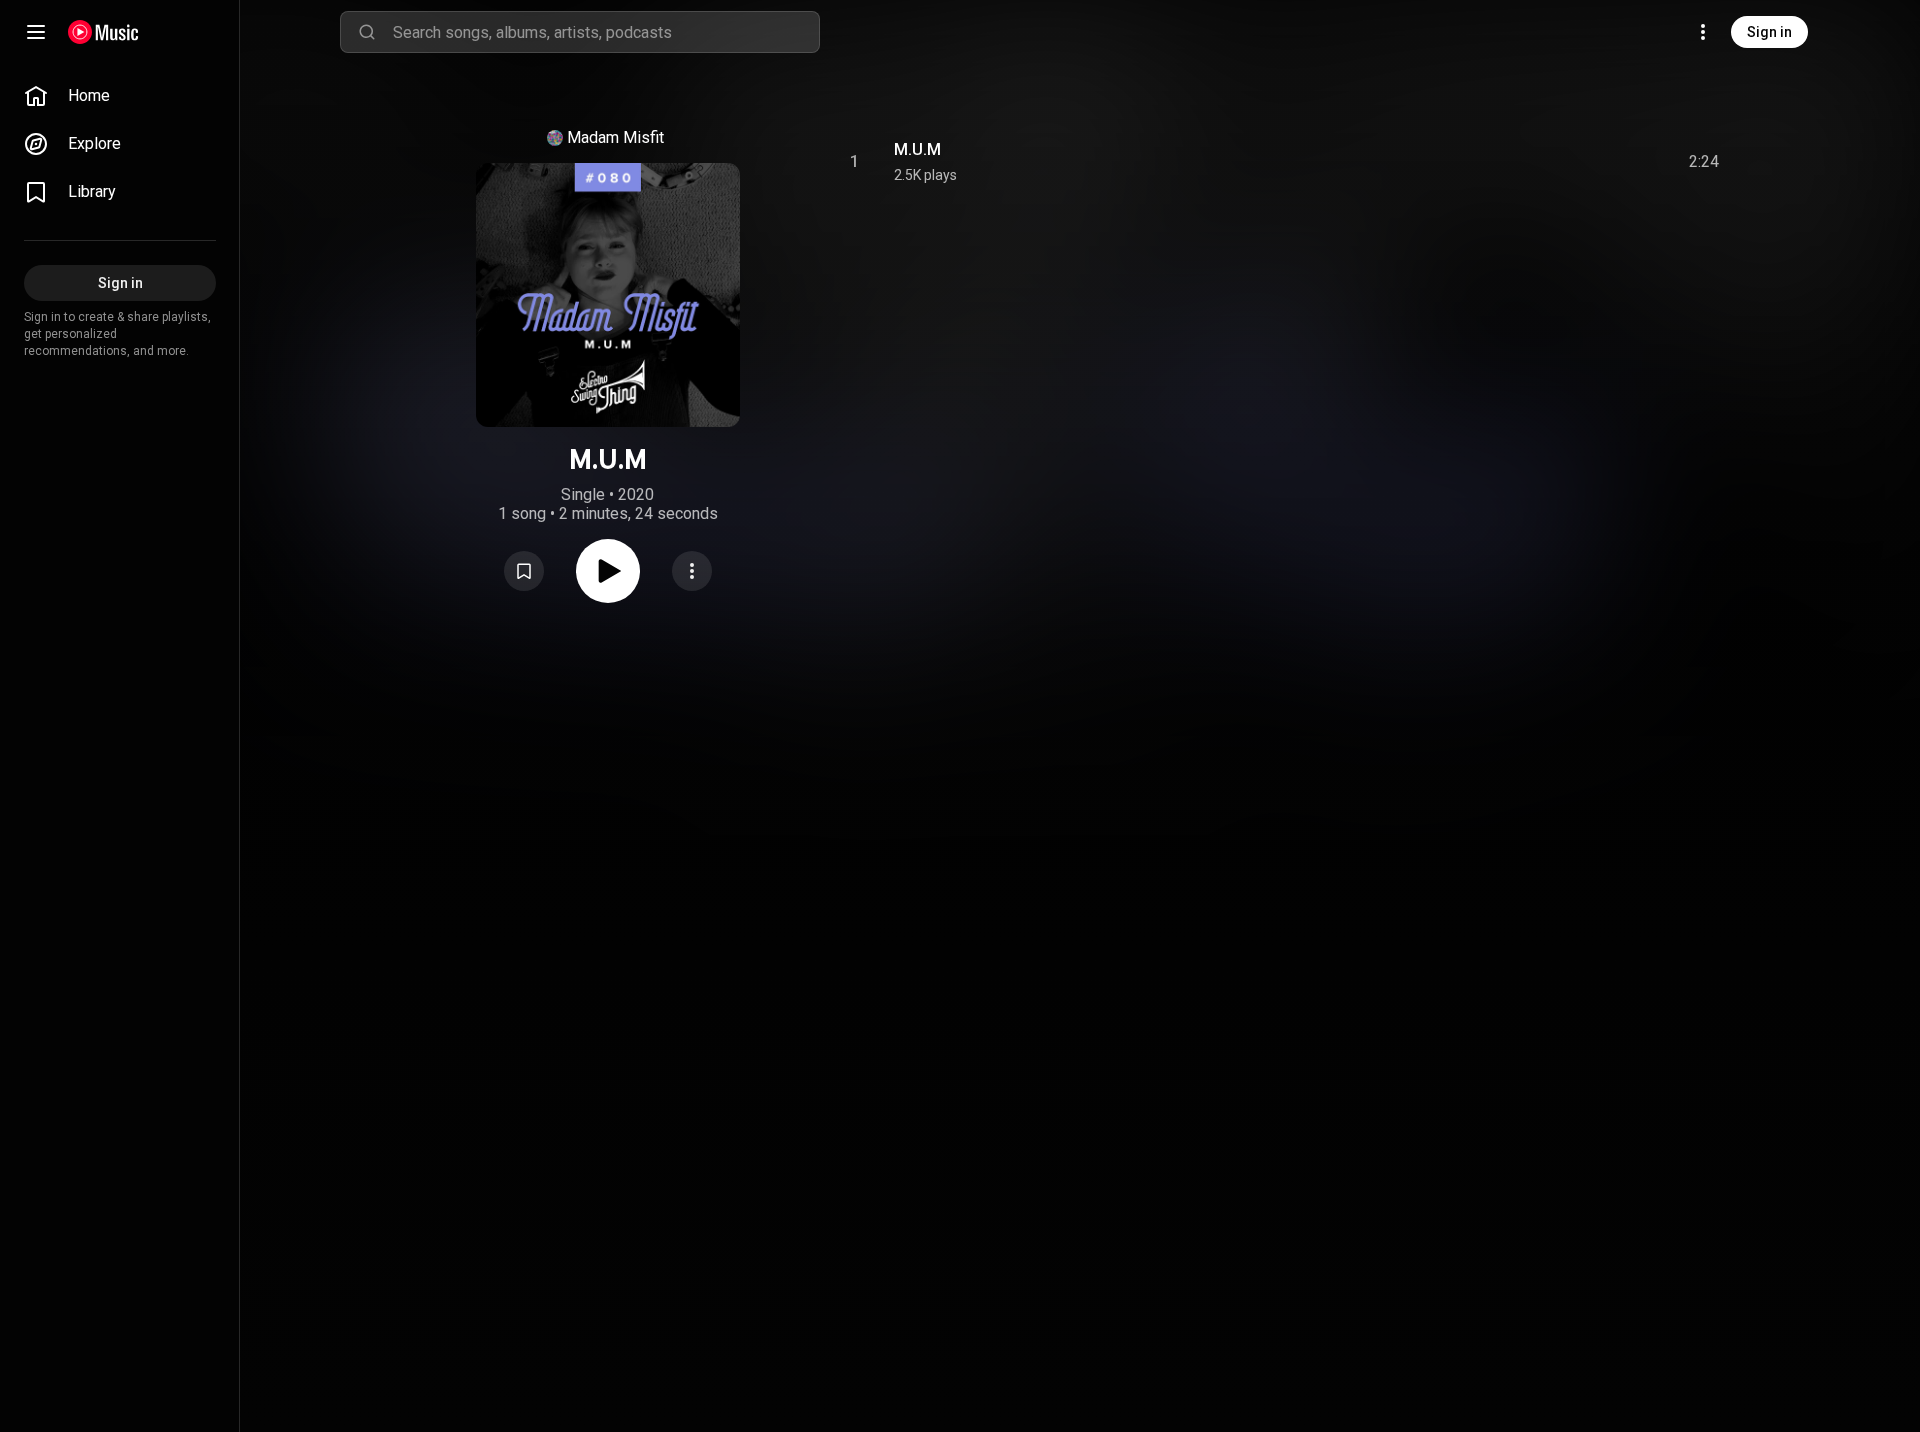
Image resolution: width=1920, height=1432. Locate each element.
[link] (120, 96)
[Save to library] (524, 571)
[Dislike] (1591, 162)
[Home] (103, 32)
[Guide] (36, 32)
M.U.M (917, 149)
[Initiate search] (367, 32)
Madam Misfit (615, 137)
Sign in (1769, 32)
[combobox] (606, 32)
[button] (524, 571)
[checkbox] (1705, 162)
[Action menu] (692, 571)
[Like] (1553, 162)
